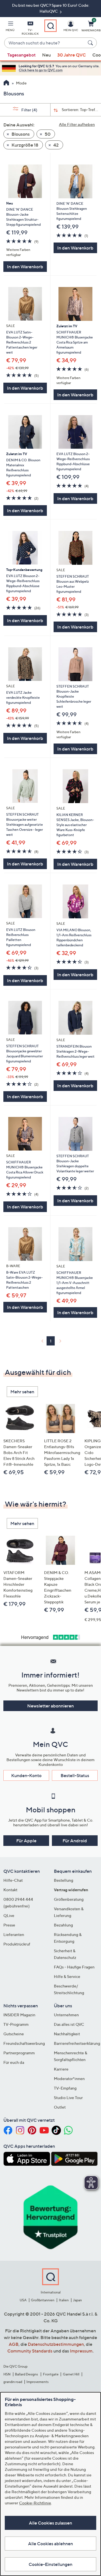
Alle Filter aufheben (77, 124)
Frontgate (51, 2374)
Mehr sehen (22, 1392)
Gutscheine (14, 2034)
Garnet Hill (71, 2374)
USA (23, 2300)
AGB (14, 2344)
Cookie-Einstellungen (50, 2564)
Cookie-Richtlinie (35, 2503)
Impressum (81, 2351)
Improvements (37, 2382)
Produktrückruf (17, 1944)
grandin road (13, 2382)
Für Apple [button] (26, 1841)
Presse (9, 1925)
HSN (7, 2374)
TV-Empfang (65, 2088)
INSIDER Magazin (19, 2015)
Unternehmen (66, 2015)
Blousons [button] (20, 134)
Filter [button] (29, 110)
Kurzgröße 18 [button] (25, 145)
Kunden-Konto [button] (26, 1775)
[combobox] (45, 43)
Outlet (60, 2107)
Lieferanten (14, 1934)
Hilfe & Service (67, 1976)
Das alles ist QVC (69, 2024)
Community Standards (30, 2351)
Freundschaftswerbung (24, 2043)
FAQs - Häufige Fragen (74, 1967)
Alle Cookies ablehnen (50, 2544)
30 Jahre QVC (72, 55)
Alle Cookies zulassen (50, 2523)
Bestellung (64, 1880)
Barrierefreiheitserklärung (77, 2043)
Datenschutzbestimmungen (56, 2344)
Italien (64, 2300)
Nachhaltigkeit (67, 2034)
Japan (77, 2300)
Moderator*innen (69, 2079)
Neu (46, 55)
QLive (9, 1915)
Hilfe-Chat (13, 1880)
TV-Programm (16, 2024)
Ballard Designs (27, 2374)
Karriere (61, 2069)
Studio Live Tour (68, 2098)
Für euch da (14, 2062)
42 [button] (56, 145)
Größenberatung (69, 1899)
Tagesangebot (21, 55)
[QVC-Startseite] (6, 83)
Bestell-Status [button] (75, 1775)
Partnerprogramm (19, 2053)
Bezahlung (63, 1925)
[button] (10, 27)
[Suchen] (91, 43)
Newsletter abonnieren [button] (50, 1706)
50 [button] (47, 134)
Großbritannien (43, 2300)
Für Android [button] (75, 1841)
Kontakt (10, 1890)
